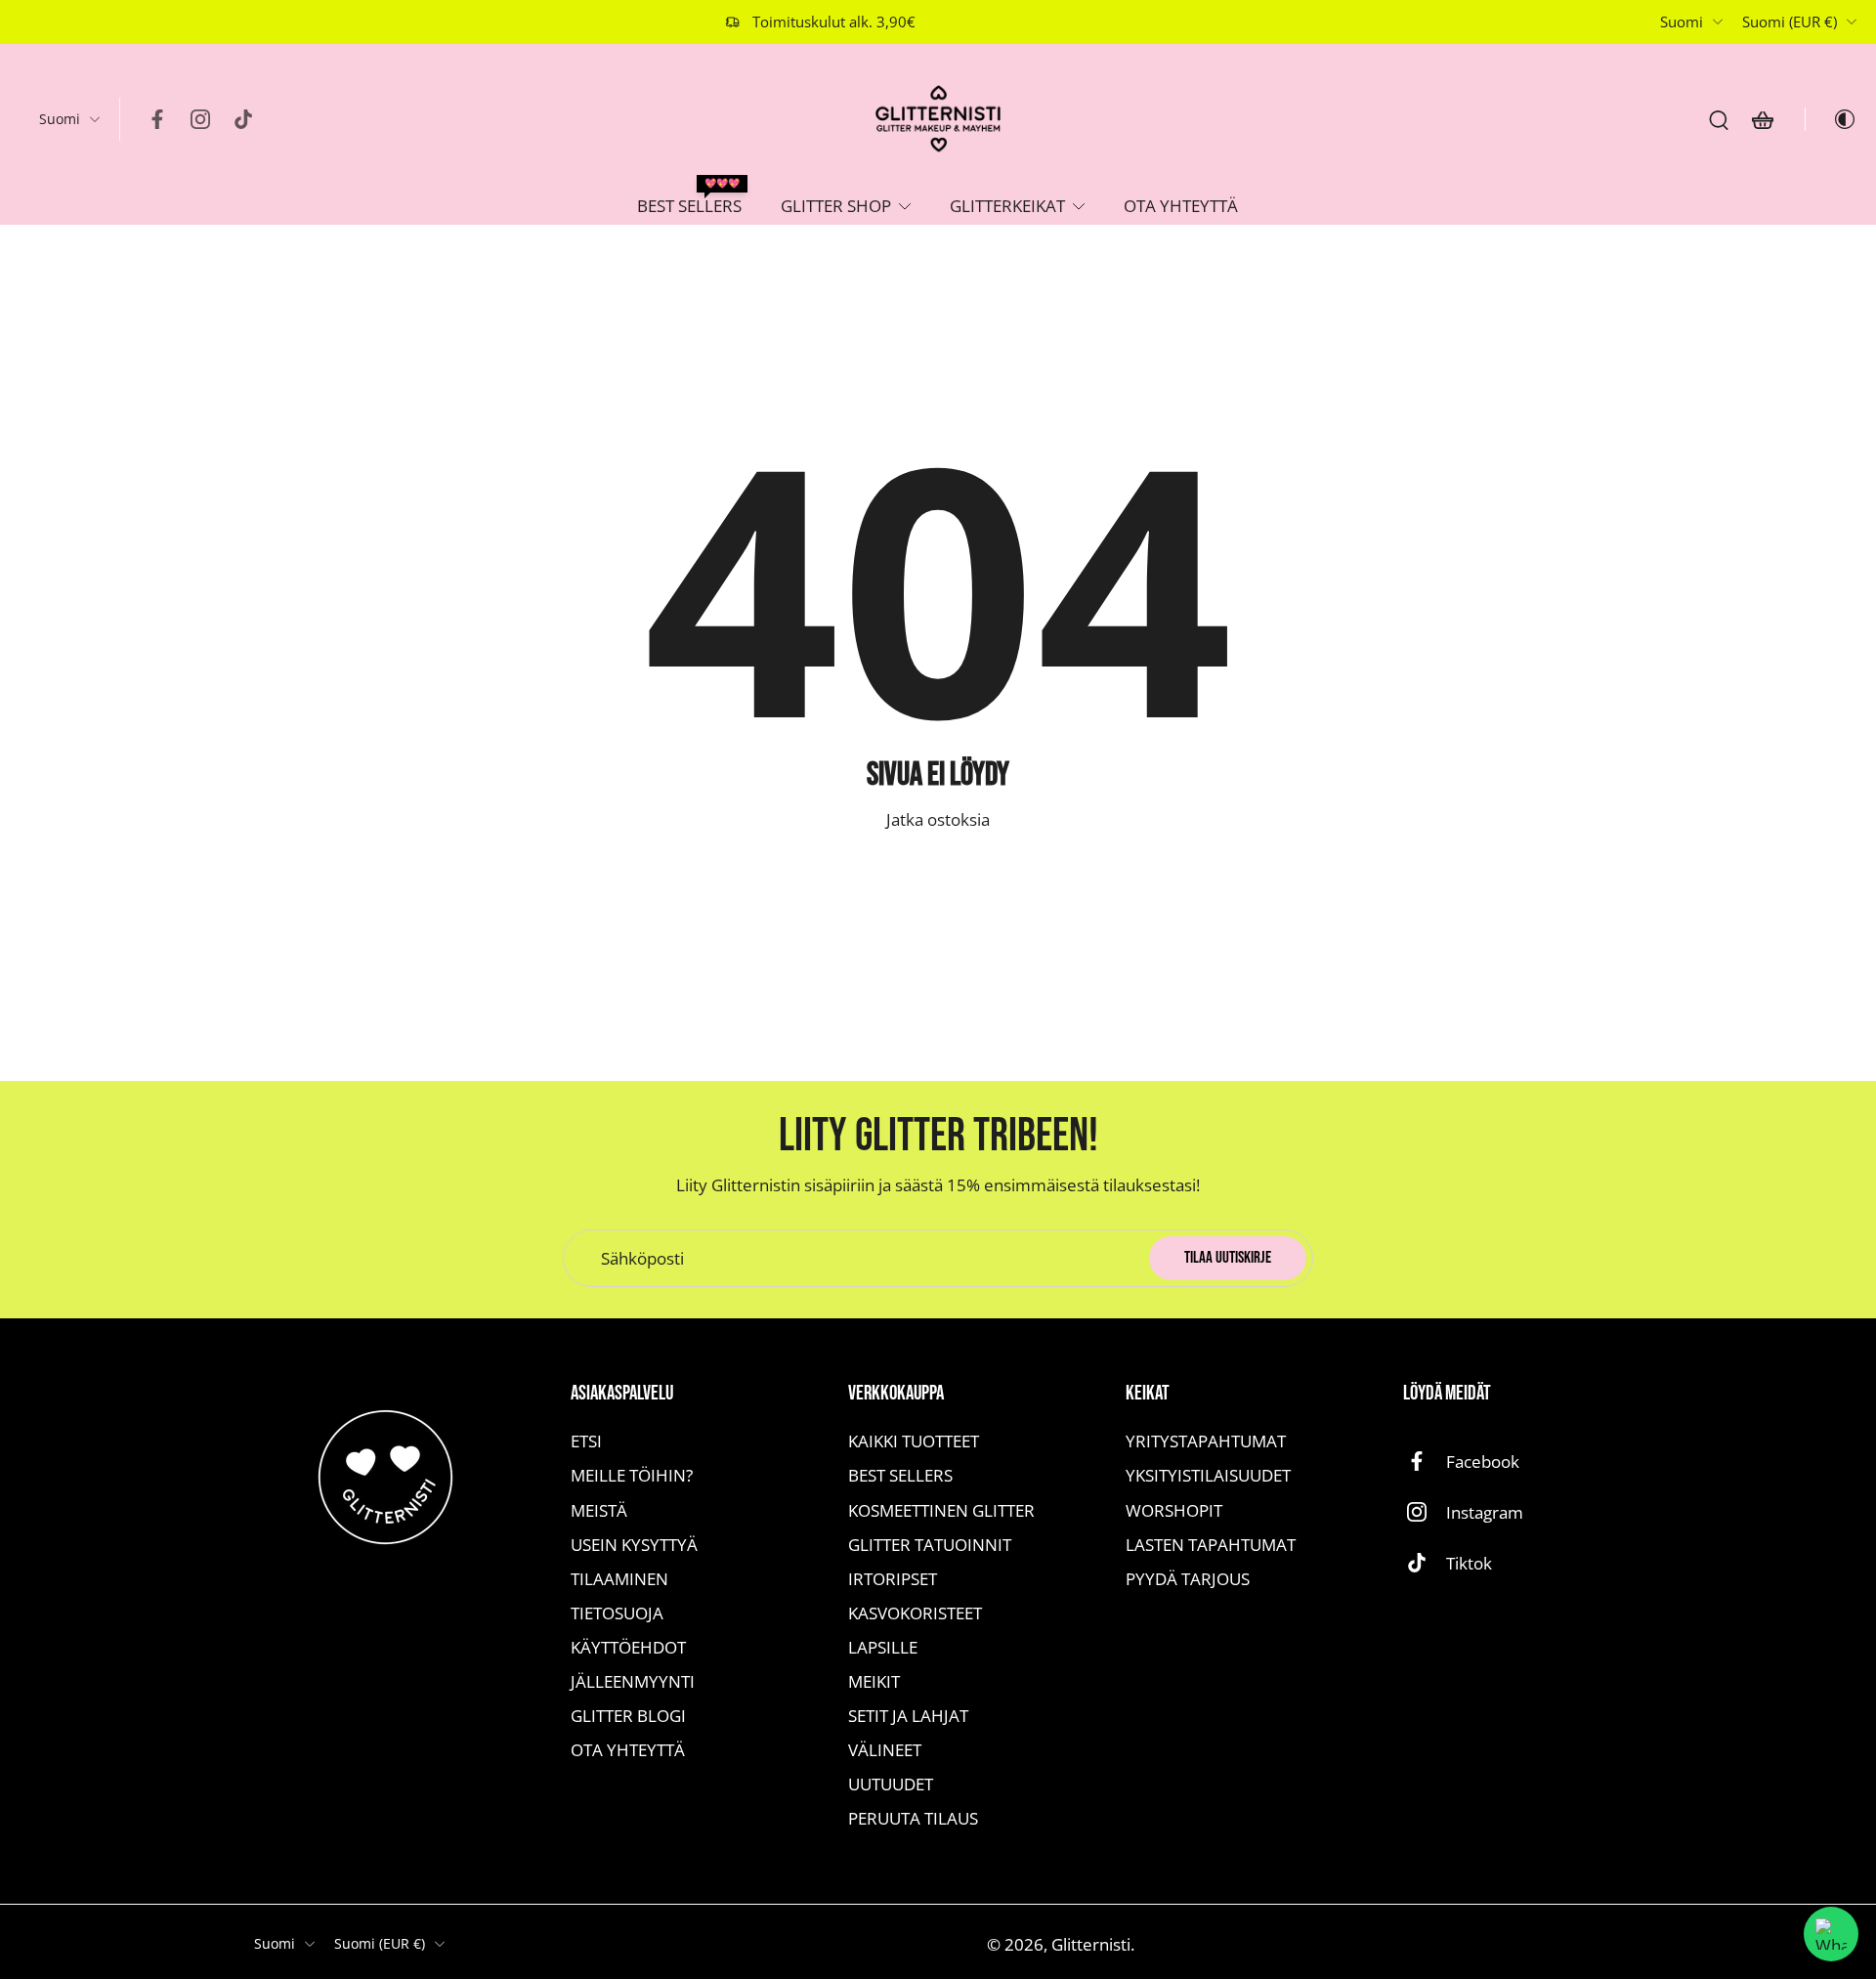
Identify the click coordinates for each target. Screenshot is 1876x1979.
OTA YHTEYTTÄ (1181, 206)
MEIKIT (874, 1681)
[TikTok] (243, 119)
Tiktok (1469, 1563)
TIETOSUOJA (617, 1613)
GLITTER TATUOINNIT (930, 1544)
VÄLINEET (885, 1750)
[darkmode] (1831, 119)
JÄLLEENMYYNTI (633, 1681)
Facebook (1483, 1462)
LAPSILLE (883, 1647)
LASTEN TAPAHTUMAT (1211, 1544)
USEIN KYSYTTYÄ (634, 1544)
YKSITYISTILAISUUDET (1208, 1475)
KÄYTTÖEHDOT (628, 1647)
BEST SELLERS (689, 206)
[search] (1719, 119)
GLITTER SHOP (836, 206)
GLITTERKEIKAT (1007, 206)
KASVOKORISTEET (915, 1613)
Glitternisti (1091, 1944)
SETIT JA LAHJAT (908, 1716)
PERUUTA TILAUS (913, 1818)
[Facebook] (157, 119)
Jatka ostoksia (938, 819)
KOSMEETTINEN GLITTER (941, 1509)
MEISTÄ (599, 1509)
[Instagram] (200, 119)
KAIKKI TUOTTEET (914, 1441)
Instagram (1485, 1512)
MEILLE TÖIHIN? (632, 1475)
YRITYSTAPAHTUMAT (1206, 1441)
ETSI (586, 1441)
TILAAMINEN (619, 1578)
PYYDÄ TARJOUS (1188, 1578)
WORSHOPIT (1174, 1509)
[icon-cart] (1762, 119)
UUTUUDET (891, 1784)
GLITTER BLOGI (628, 1716)
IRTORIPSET (893, 1578)
